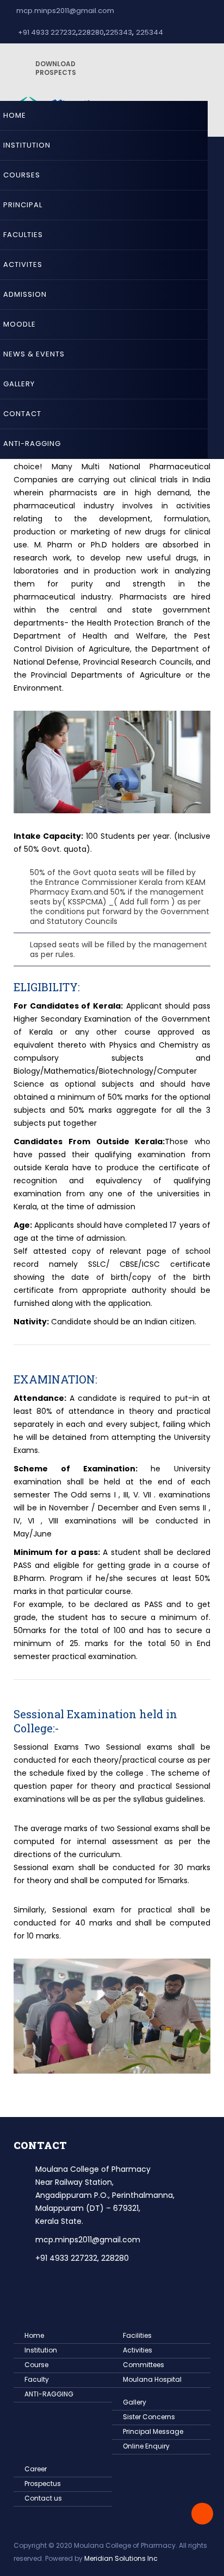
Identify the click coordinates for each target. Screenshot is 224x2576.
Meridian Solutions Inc (121, 2558)
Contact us (43, 2498)
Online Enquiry (146, 2446)
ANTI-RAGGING (32, 444)
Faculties (23, 235)
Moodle (20, 324)
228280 (91, 32)
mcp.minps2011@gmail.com (65, 11)
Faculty (37, 2379)
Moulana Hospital (152, 2379)
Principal (23, 205)
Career (36, 2469)
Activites (23, 264)
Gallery (19, 384)
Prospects (56, 68)
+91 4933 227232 (46, 32)
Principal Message (153, 2431)
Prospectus (43, 2483)
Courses (22, 175)
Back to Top (202, 2514)
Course (36, 2365)
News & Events (34, 354)
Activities (138, 2350)
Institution (27, 145)
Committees (144, 2365)
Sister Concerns (149, 2417)
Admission (25, 294)
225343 (119, 32)
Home (15, 115)
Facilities (137, 2335)
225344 (150, 32)
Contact (22, 414)
